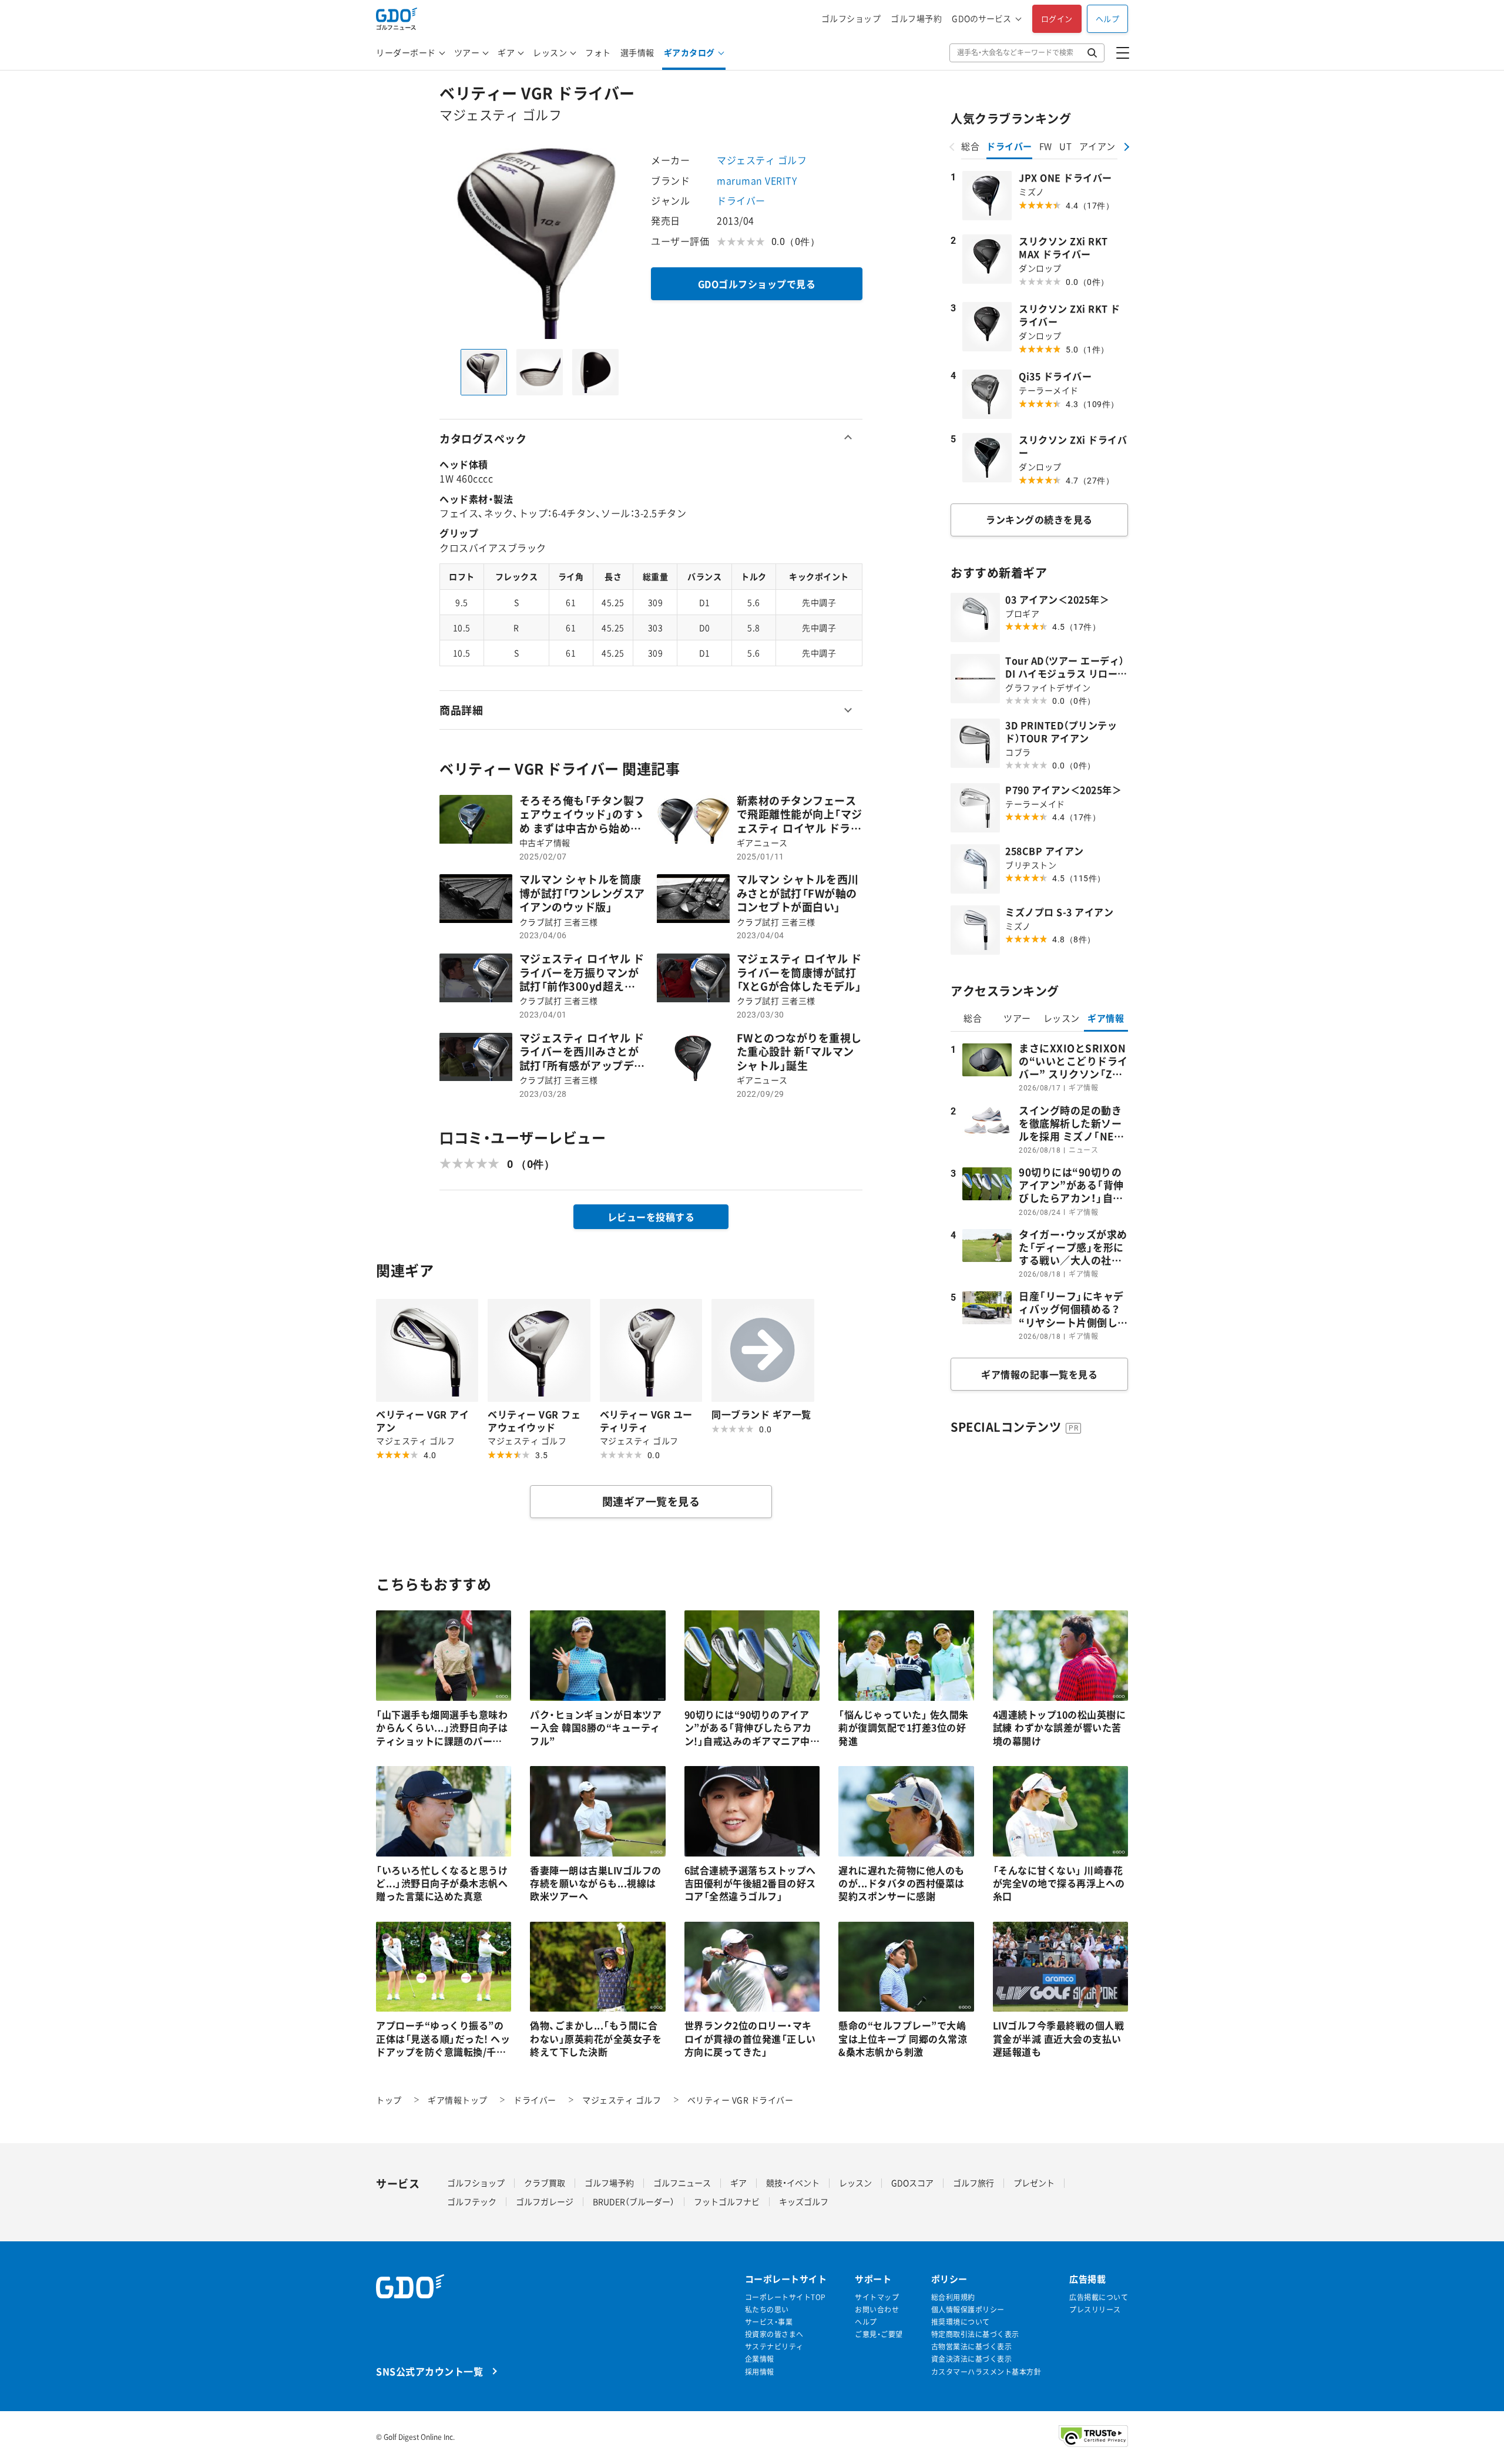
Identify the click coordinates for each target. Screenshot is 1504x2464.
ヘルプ (1108, 19)
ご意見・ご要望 (879, 2334)
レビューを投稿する (651, 1217)
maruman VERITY (757, 180)
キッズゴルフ (804, 2201)
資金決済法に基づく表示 (972, 2359)
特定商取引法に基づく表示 (975, 2334)
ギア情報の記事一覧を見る (1039, 1374)
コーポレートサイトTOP (785, 2297)
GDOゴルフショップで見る (757, 284)
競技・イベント (793, 2183)
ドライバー (741, 200)
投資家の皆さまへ (774, 2334)
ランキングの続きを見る (1039, 519)
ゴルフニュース (682, 2183)
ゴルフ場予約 (916, 19)
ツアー (467, 52)
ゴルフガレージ (545, 2201)
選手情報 (637, 52)
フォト (598, 52)
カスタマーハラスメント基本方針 (986, 2372)
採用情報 (760, 2372)
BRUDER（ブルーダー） (634, 2201)
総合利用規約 (953, 2297)
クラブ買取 (545, 2183)
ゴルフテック (472, 2201)
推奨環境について (961, 2322)
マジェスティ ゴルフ (762, 160)
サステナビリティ (774, 2347)
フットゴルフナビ (727, 2201)
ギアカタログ (689, 52)
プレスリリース (1095, 2310)
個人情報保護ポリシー (968, 2310)
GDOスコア (912, 2183)
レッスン (550, 52)
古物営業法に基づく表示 (972, 2347)
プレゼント (1034, 2183)
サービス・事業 (769, 2322)
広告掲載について (1099, 2297)
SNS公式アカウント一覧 (429, 2371)
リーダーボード (406, 52)
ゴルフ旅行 (973, 2183)
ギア (506, 52)
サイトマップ (877, 2297)
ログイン (1057, 19)
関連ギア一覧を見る (651, 1501)
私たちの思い (767, 2310)
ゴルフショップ (851, 19)
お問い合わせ (877, 2310)
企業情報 (760, 2359)
